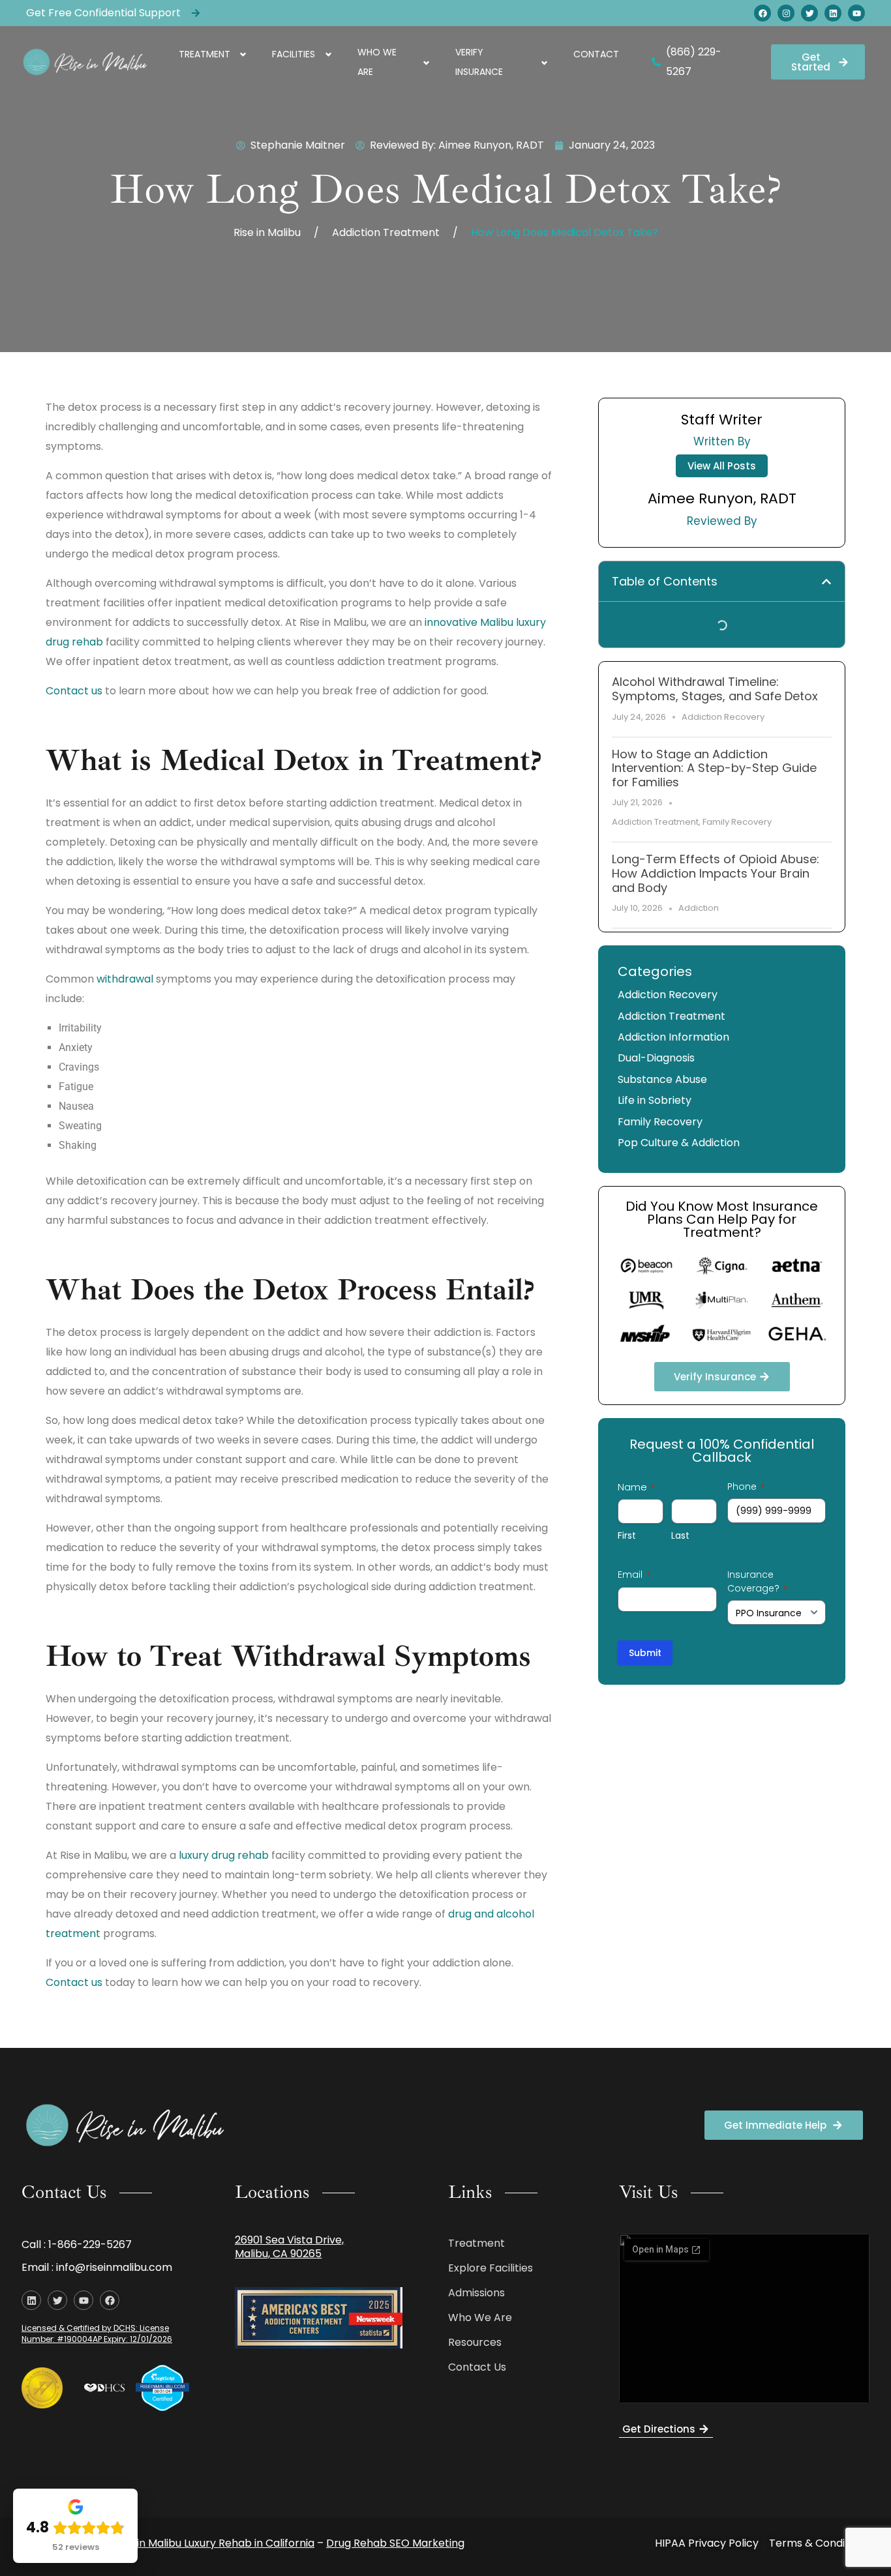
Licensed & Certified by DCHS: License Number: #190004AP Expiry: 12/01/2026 (97, 2333)
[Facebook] (763, 13)
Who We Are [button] (377, 62)
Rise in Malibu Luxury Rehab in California (214, 2543)
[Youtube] (856, 13)
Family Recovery (737, 822)
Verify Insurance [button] (479, 62)
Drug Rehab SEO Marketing (395, 2543)
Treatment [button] (204, 54)
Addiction (699, 908)
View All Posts (722, 466)
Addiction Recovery (723, 717)
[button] (826, 582)
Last (680, 1535)
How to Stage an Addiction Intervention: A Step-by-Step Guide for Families (714, 768)
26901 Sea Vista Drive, (289, 2240)
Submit (645, 1653)
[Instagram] (786, 13)
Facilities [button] (294, 54)
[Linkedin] (833, 13)
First (627, 1535)
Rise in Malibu (267, 232)
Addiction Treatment (386, 232)
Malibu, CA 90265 (278, 2254)
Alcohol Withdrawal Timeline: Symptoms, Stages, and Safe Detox (715, 689)
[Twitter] (809, 13)
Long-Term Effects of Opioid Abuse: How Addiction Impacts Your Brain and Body (716, 873)
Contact (596, 54)
